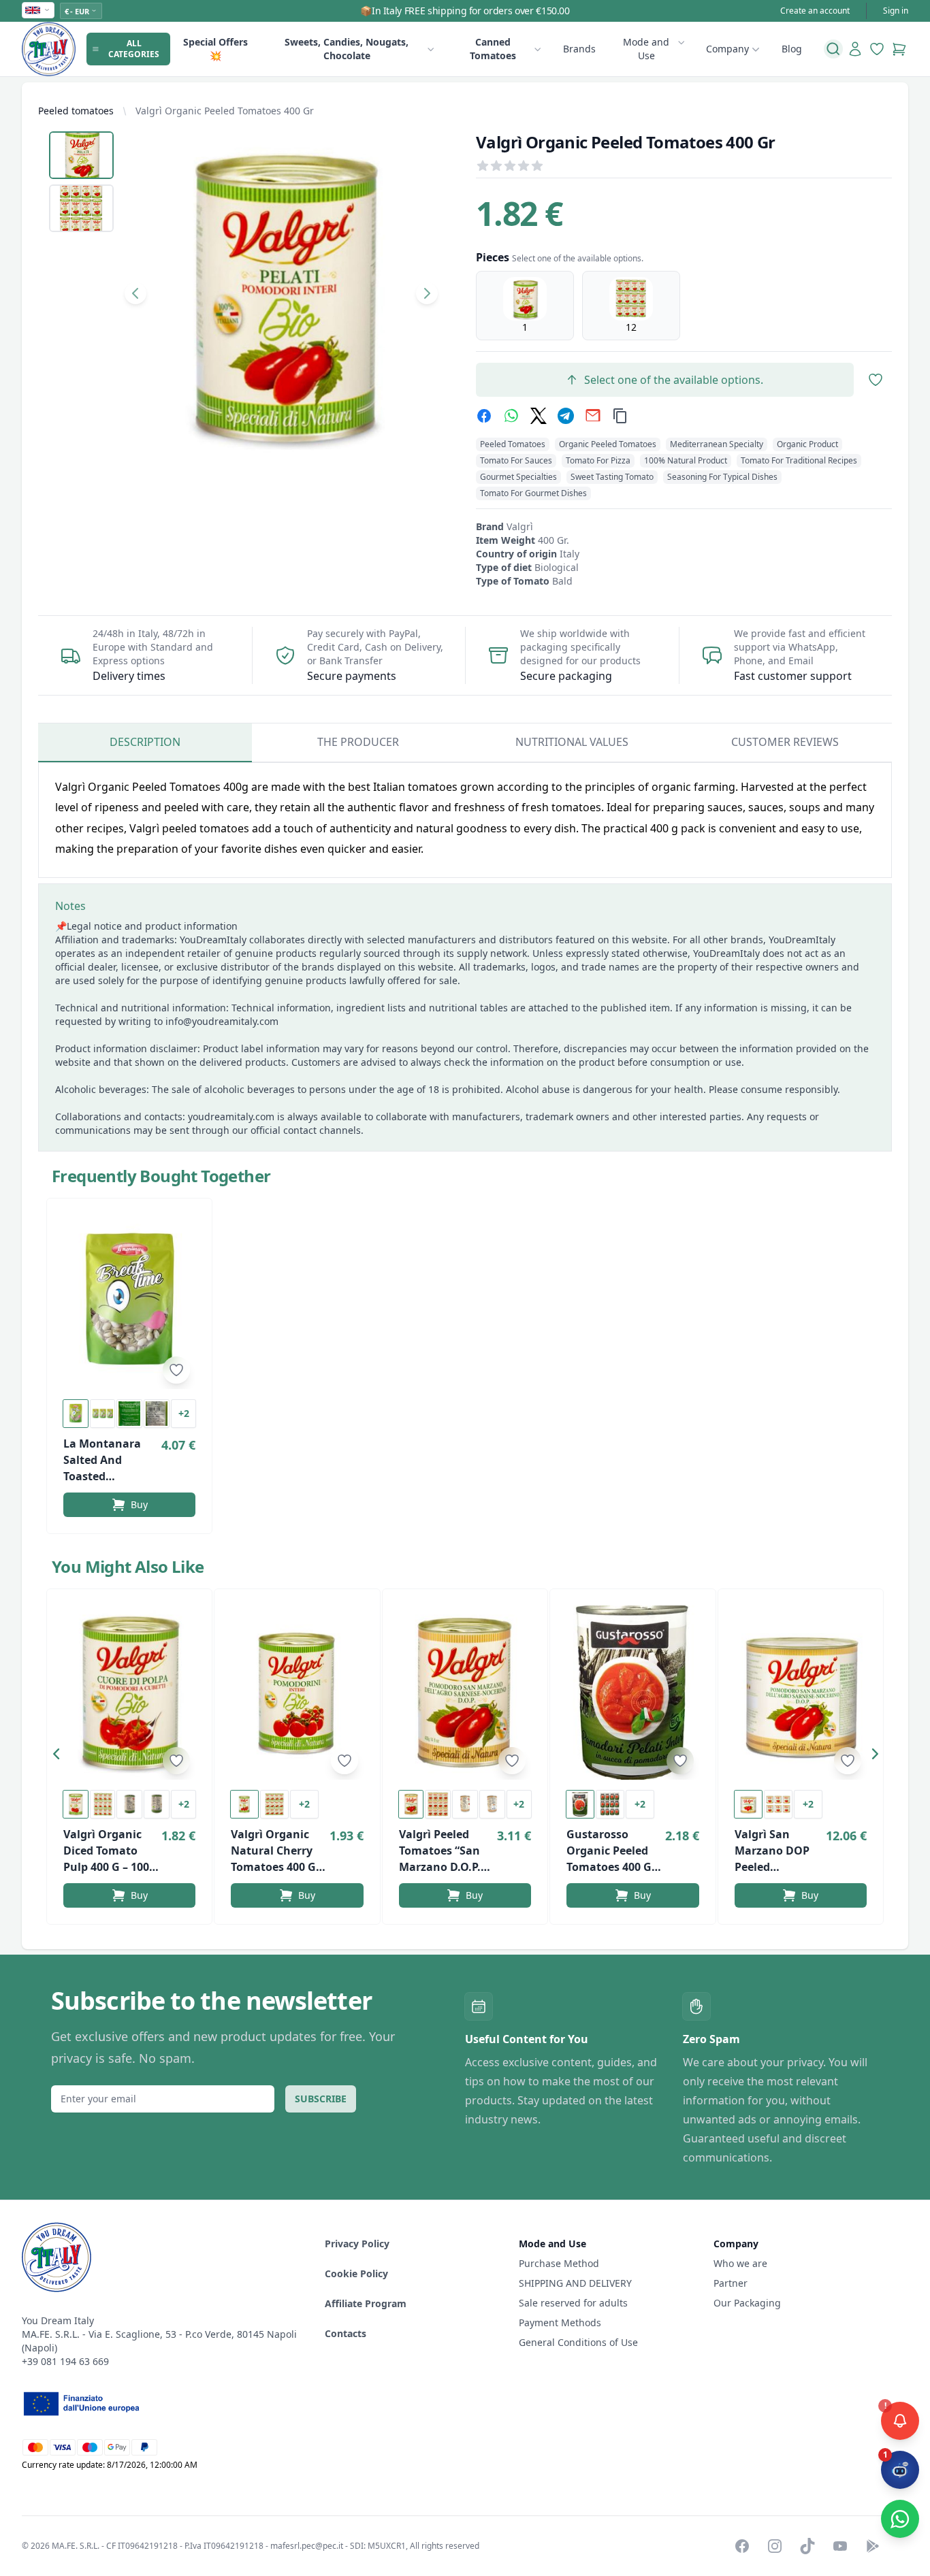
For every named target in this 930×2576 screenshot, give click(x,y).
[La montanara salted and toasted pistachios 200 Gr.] (129, 1302)
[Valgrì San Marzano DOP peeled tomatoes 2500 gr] (801, 1693)
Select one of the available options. (674, 380)
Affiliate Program (366, 2303)
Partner (731, 2283)
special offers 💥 (215, 49)
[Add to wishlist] (176, 1370)
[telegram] (566, 416)
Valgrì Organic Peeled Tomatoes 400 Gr (225, 111)
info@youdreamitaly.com (222, 1021)
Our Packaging (747, 2303)
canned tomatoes (493, 49)
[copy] (620, 416)
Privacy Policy (357, 2244)
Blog (792, 49)
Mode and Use (646, 49)
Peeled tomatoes (76, 111)
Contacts (346, 2333)
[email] (593, 416)
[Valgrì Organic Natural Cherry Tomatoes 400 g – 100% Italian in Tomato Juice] (297, 1693)
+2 (184, 1413)
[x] (539, 416)
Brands (579, 49)
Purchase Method (559, 2263)
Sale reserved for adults (573, 2303)
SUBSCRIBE (321, 2099)
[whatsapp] (511, 416)
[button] (60, 1757)
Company (727, 49)
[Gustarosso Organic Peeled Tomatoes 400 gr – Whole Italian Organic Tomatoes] (632, 1693)
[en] (38, 10)
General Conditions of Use (578, 2342)
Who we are (740, 2263)
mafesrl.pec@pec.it (307, 2546)
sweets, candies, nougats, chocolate (347, 49)
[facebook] (484, 416)
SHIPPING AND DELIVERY (577, 2283)
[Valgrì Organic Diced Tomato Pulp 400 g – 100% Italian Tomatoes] (129, 1693)
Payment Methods (560, 2322)
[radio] (525, 306)
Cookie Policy (356, 2273)
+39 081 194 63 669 (65, 2361)
